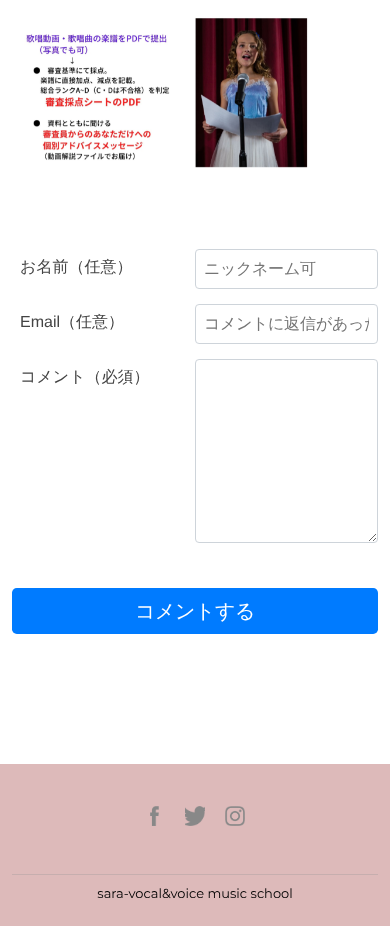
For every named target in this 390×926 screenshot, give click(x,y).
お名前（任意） (76, 267)
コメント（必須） (85, 377)
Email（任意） (72, 322)
